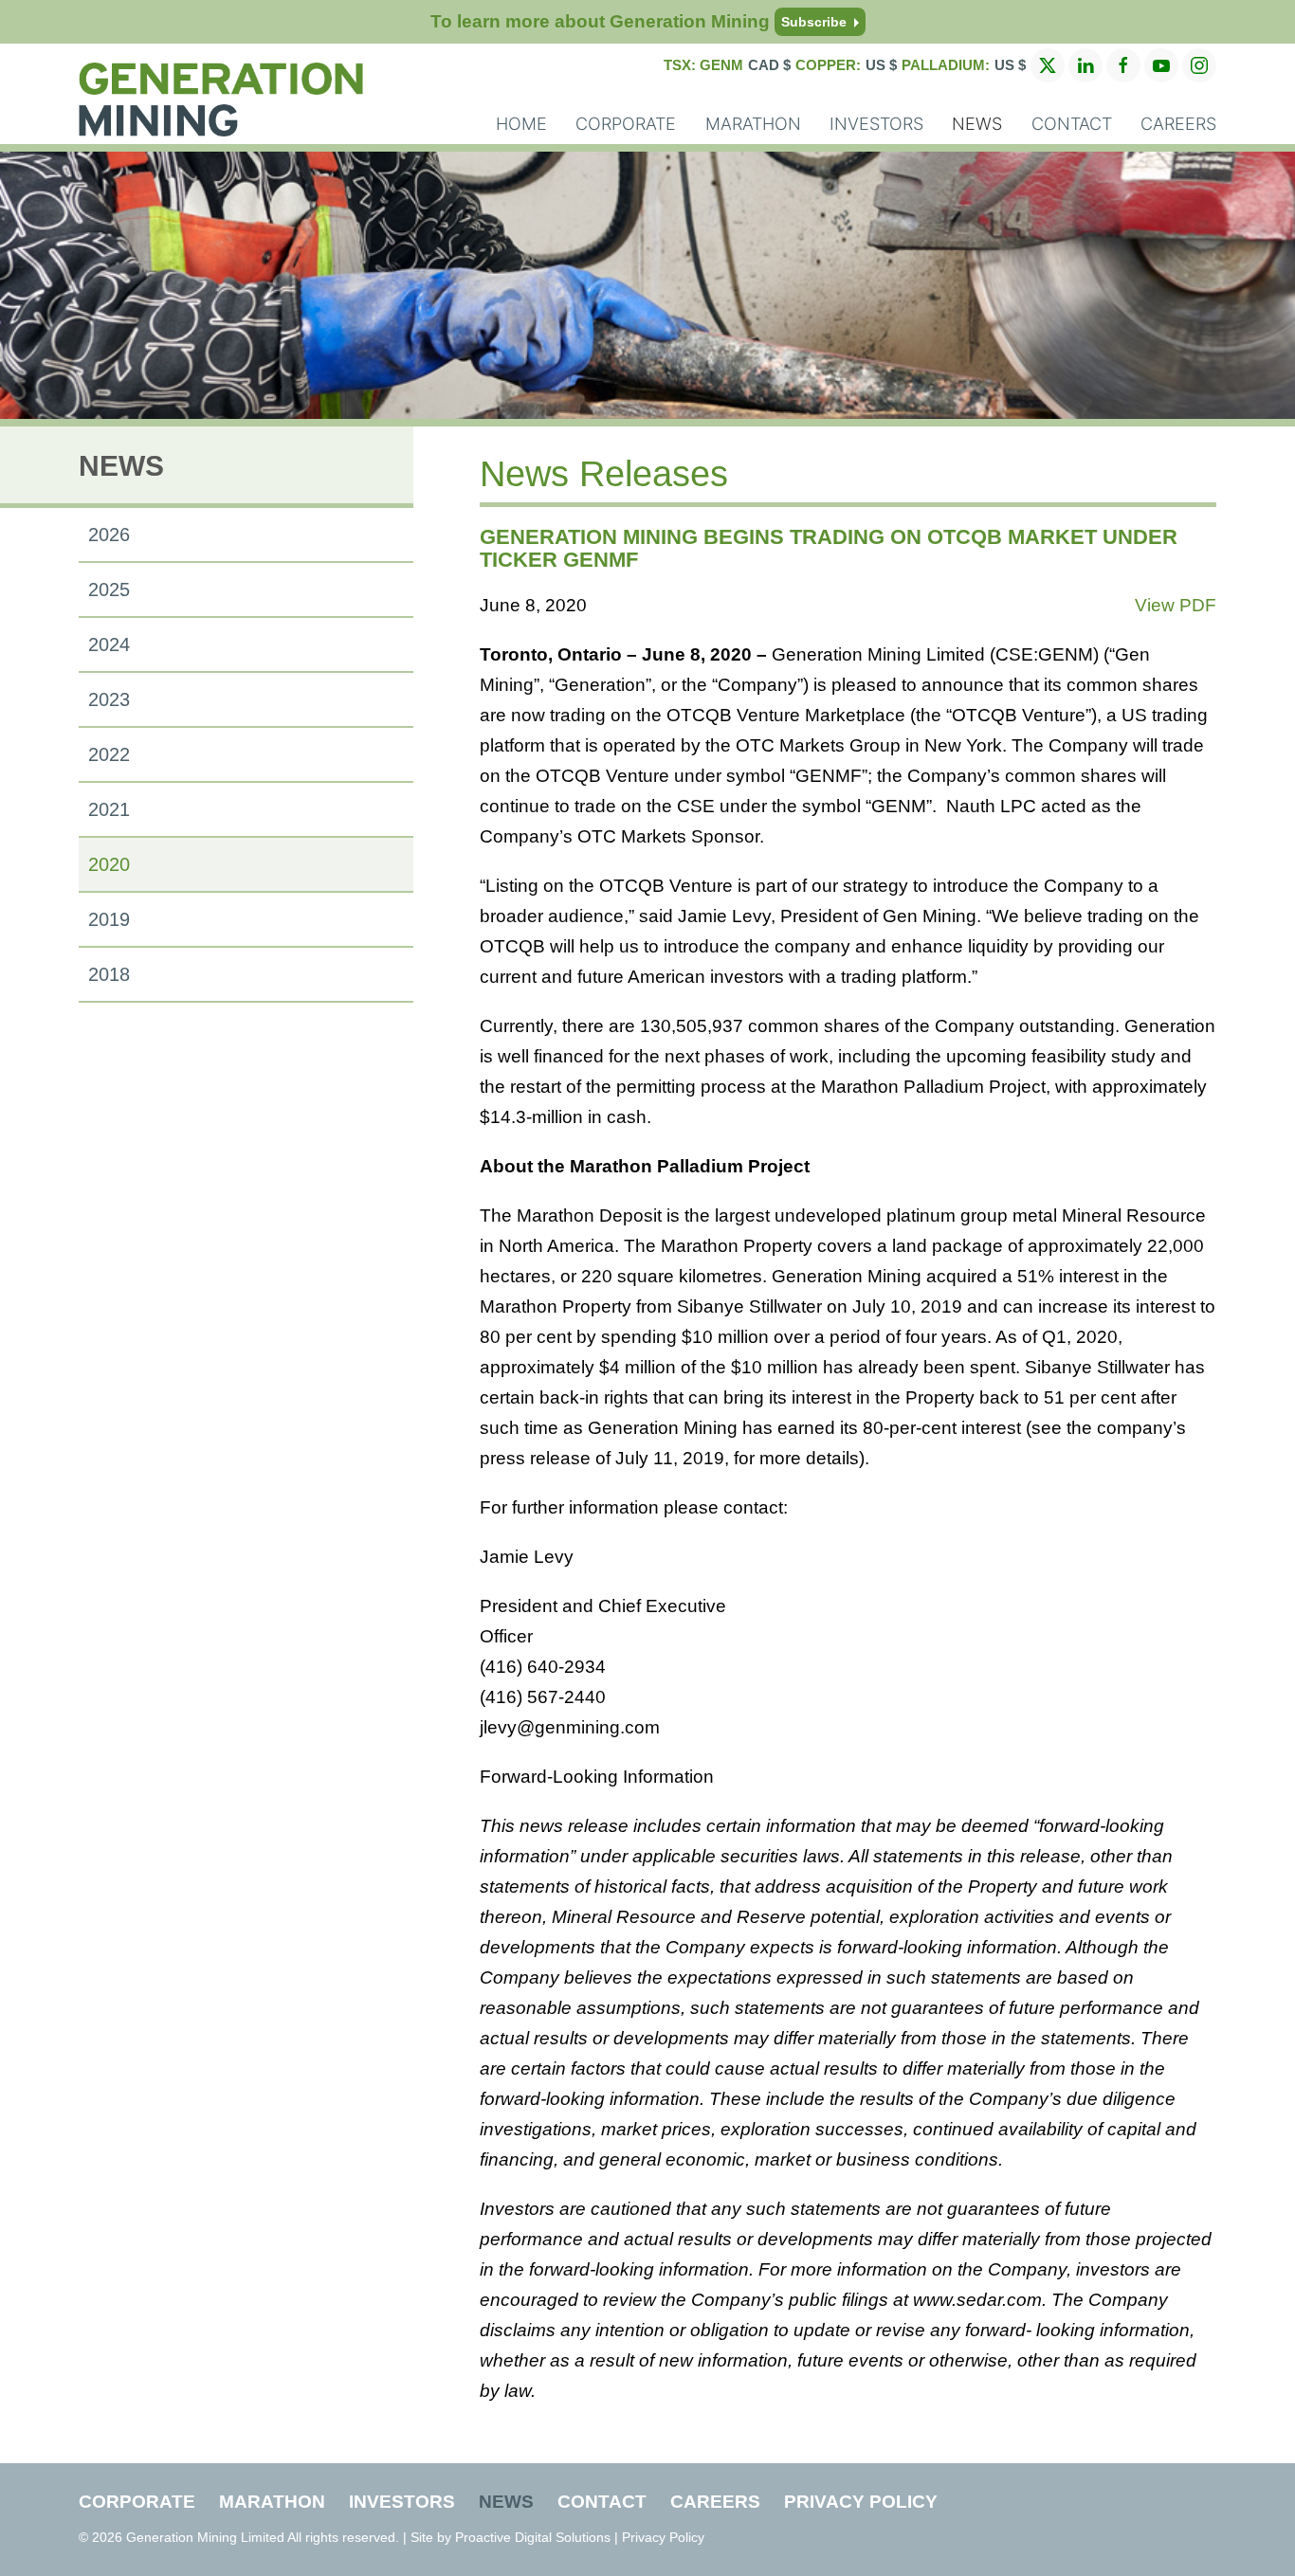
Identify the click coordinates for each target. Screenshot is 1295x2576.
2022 (109, 754)
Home (521, 124)
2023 (109, 699)
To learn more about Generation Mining (638, 21)
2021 (109, 809)
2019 (109, 919)
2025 (109, 590)
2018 (109, 974)
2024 (109, 644)
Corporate (626, 124)
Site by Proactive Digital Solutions (511, 2537)
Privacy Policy (861, 2502)
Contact (1072, 124)
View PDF (1176, 605)
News (977, 124)
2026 (109, 535)
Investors (876, 124)
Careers (1178, 124)
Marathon (753, 124)
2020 (109, 864)
